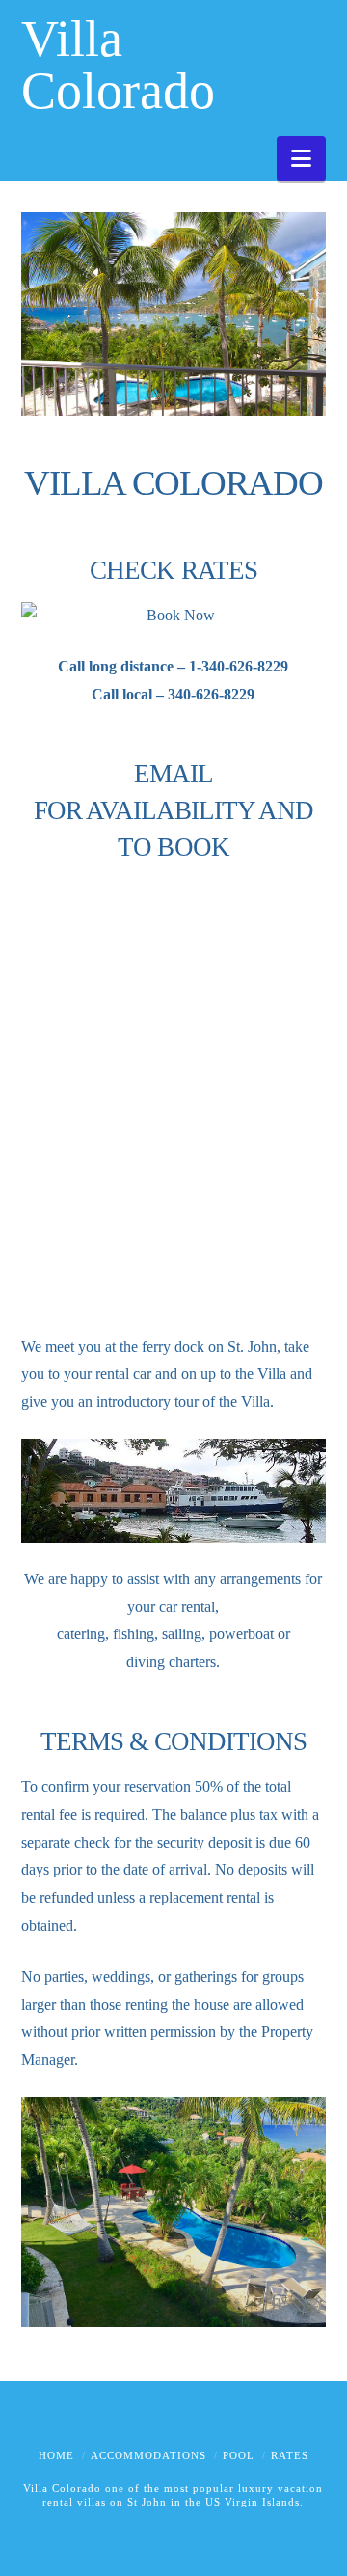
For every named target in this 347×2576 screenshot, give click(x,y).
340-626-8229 (211, 694)
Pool (239, 2455)
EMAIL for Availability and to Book (174, 811)
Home (56, 2455)
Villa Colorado (118, 65)
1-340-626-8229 (239, 666)
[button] (301, 159)
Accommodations (148, 2455)
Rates (290, 2455)
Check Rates (173, 570)
